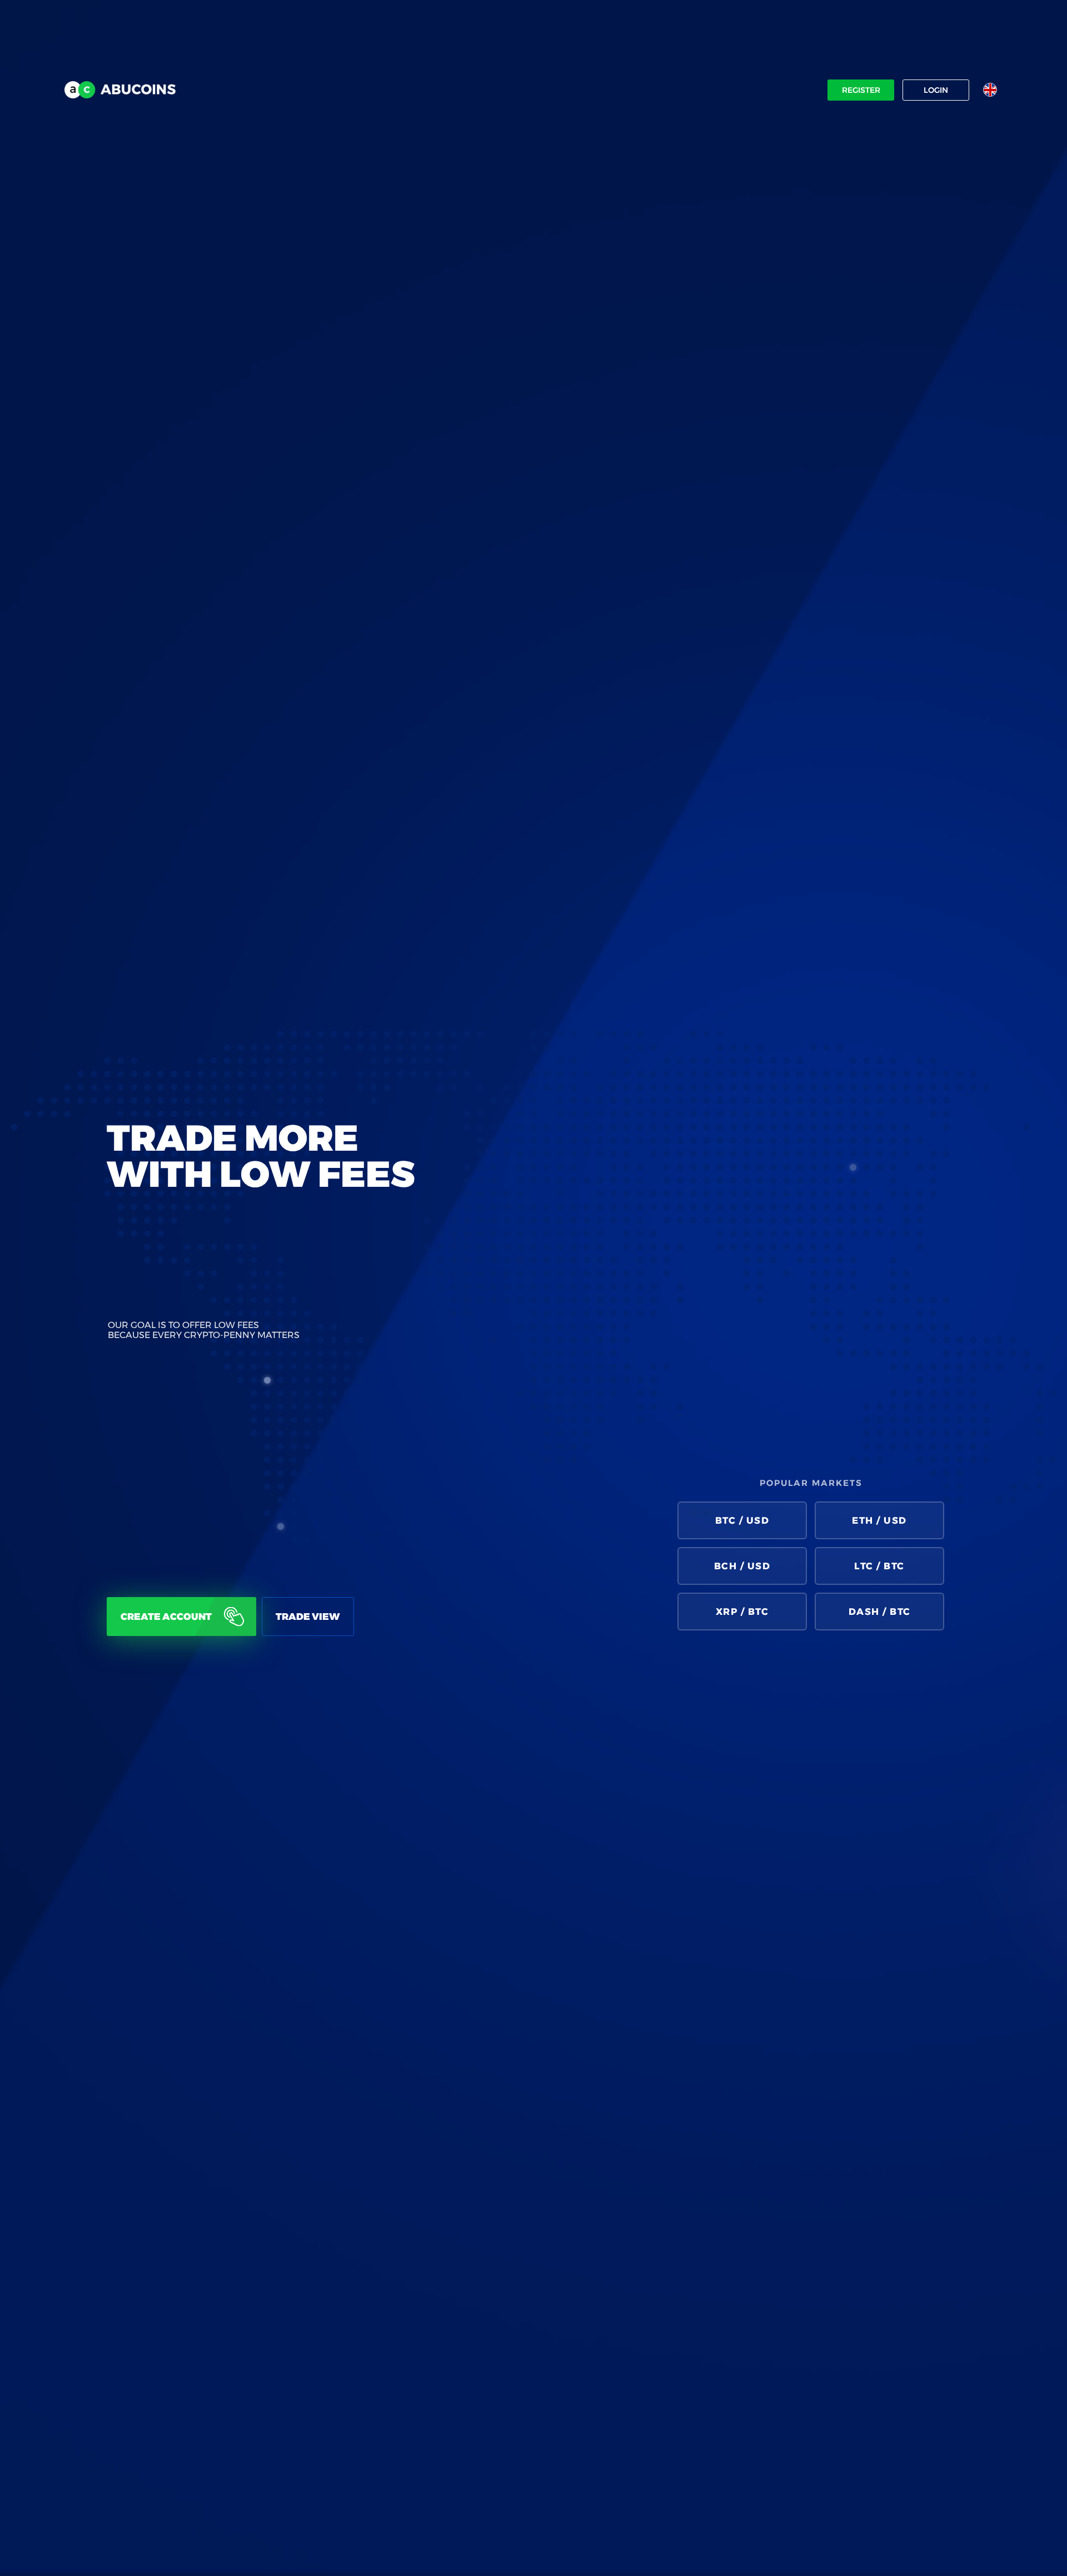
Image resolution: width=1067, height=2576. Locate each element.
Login (936, 90)
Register (861, 90)
